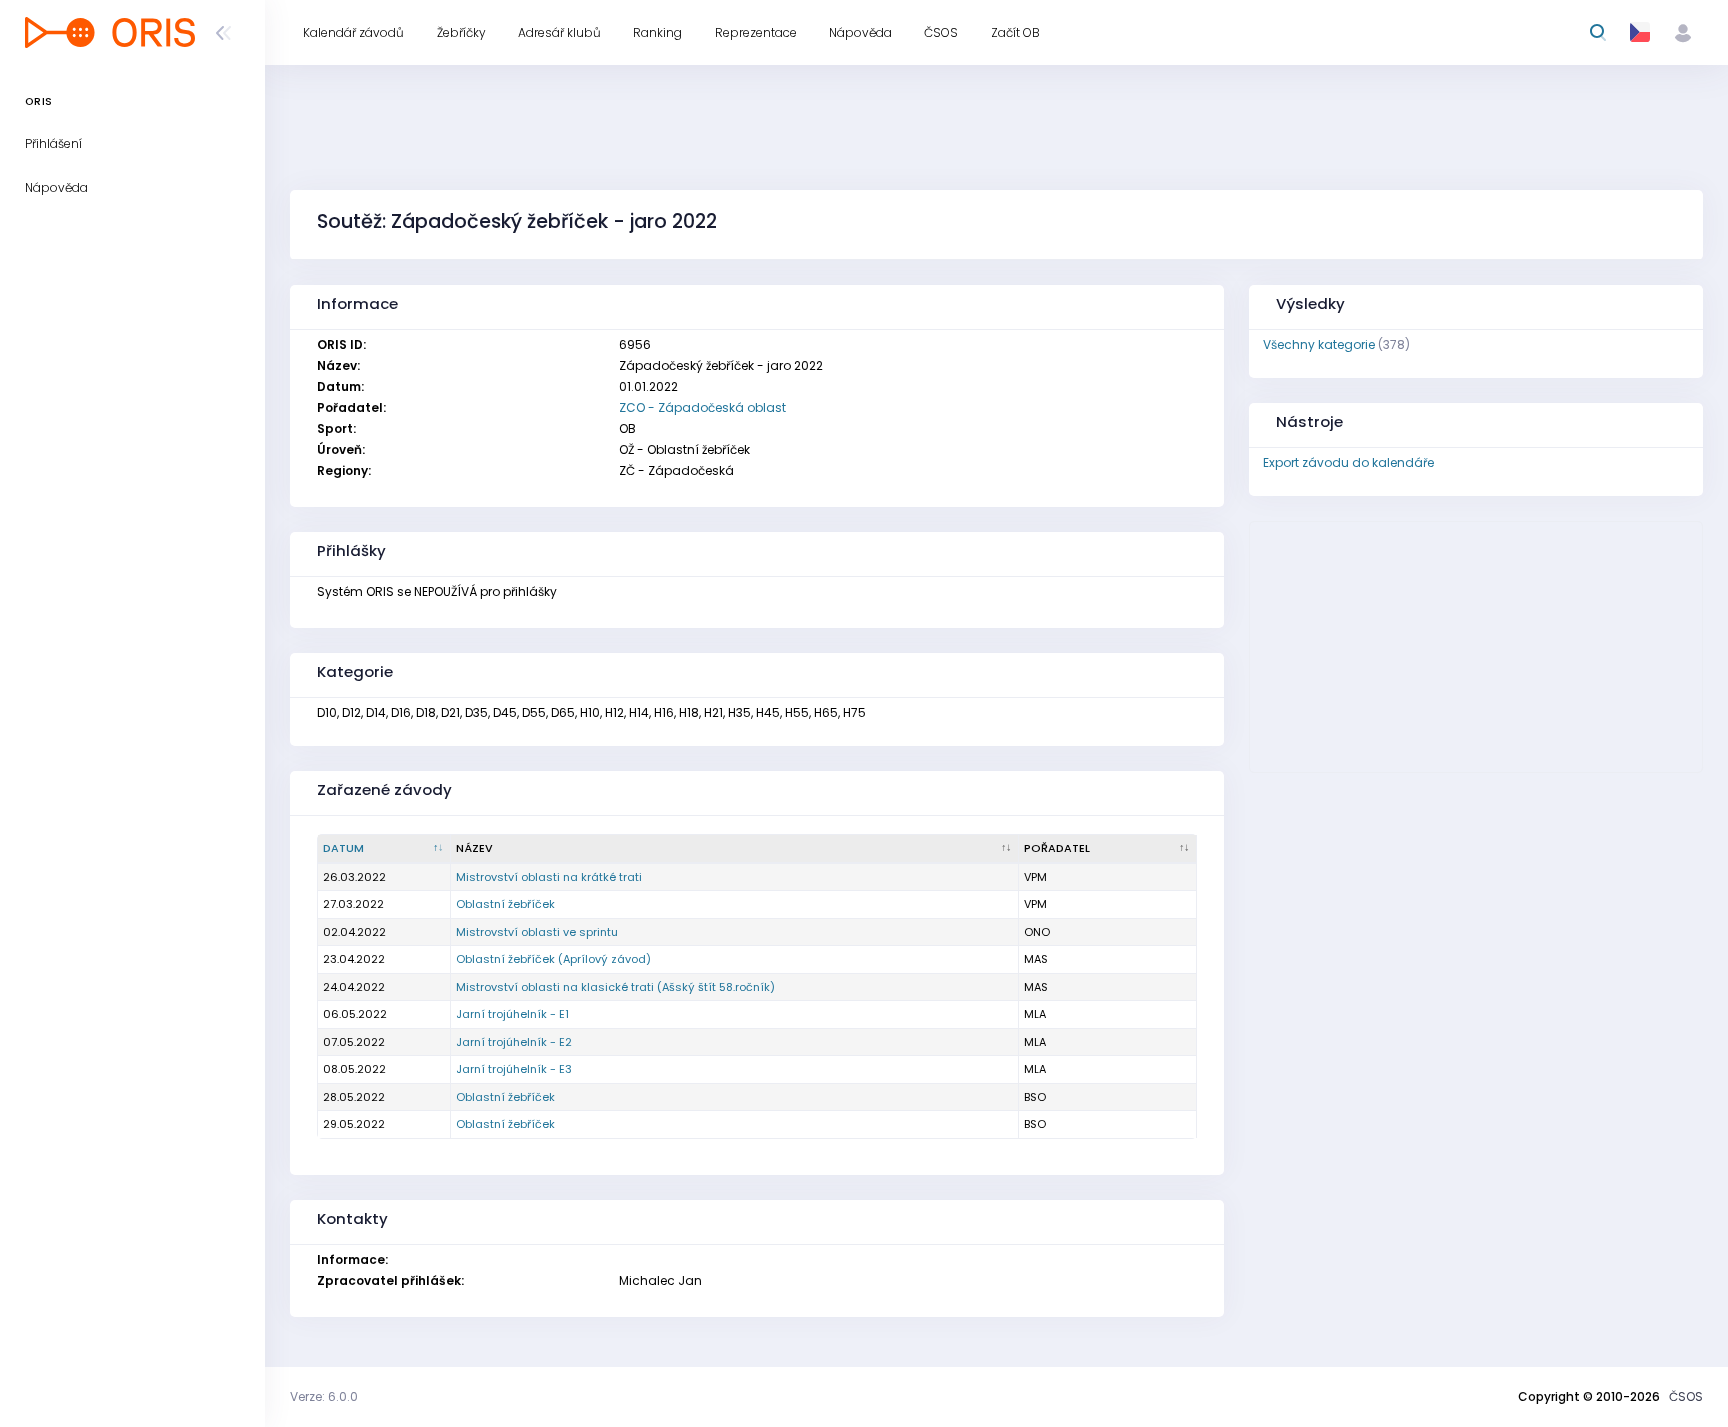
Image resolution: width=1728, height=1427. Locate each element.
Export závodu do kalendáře (1348, 462)
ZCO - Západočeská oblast (702, 407)
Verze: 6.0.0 (324, 1396)
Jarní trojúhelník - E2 (514, 1042)
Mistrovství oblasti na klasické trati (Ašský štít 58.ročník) (615, 987)
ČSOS (1686, 1396)
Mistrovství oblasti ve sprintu (537, 932)
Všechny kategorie (1319, 344)
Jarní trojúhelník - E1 (512, 1014)
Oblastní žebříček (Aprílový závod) (553, 959)
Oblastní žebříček (505, 904)
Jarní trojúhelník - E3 (514, 1069)
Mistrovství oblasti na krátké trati (549, 877)
